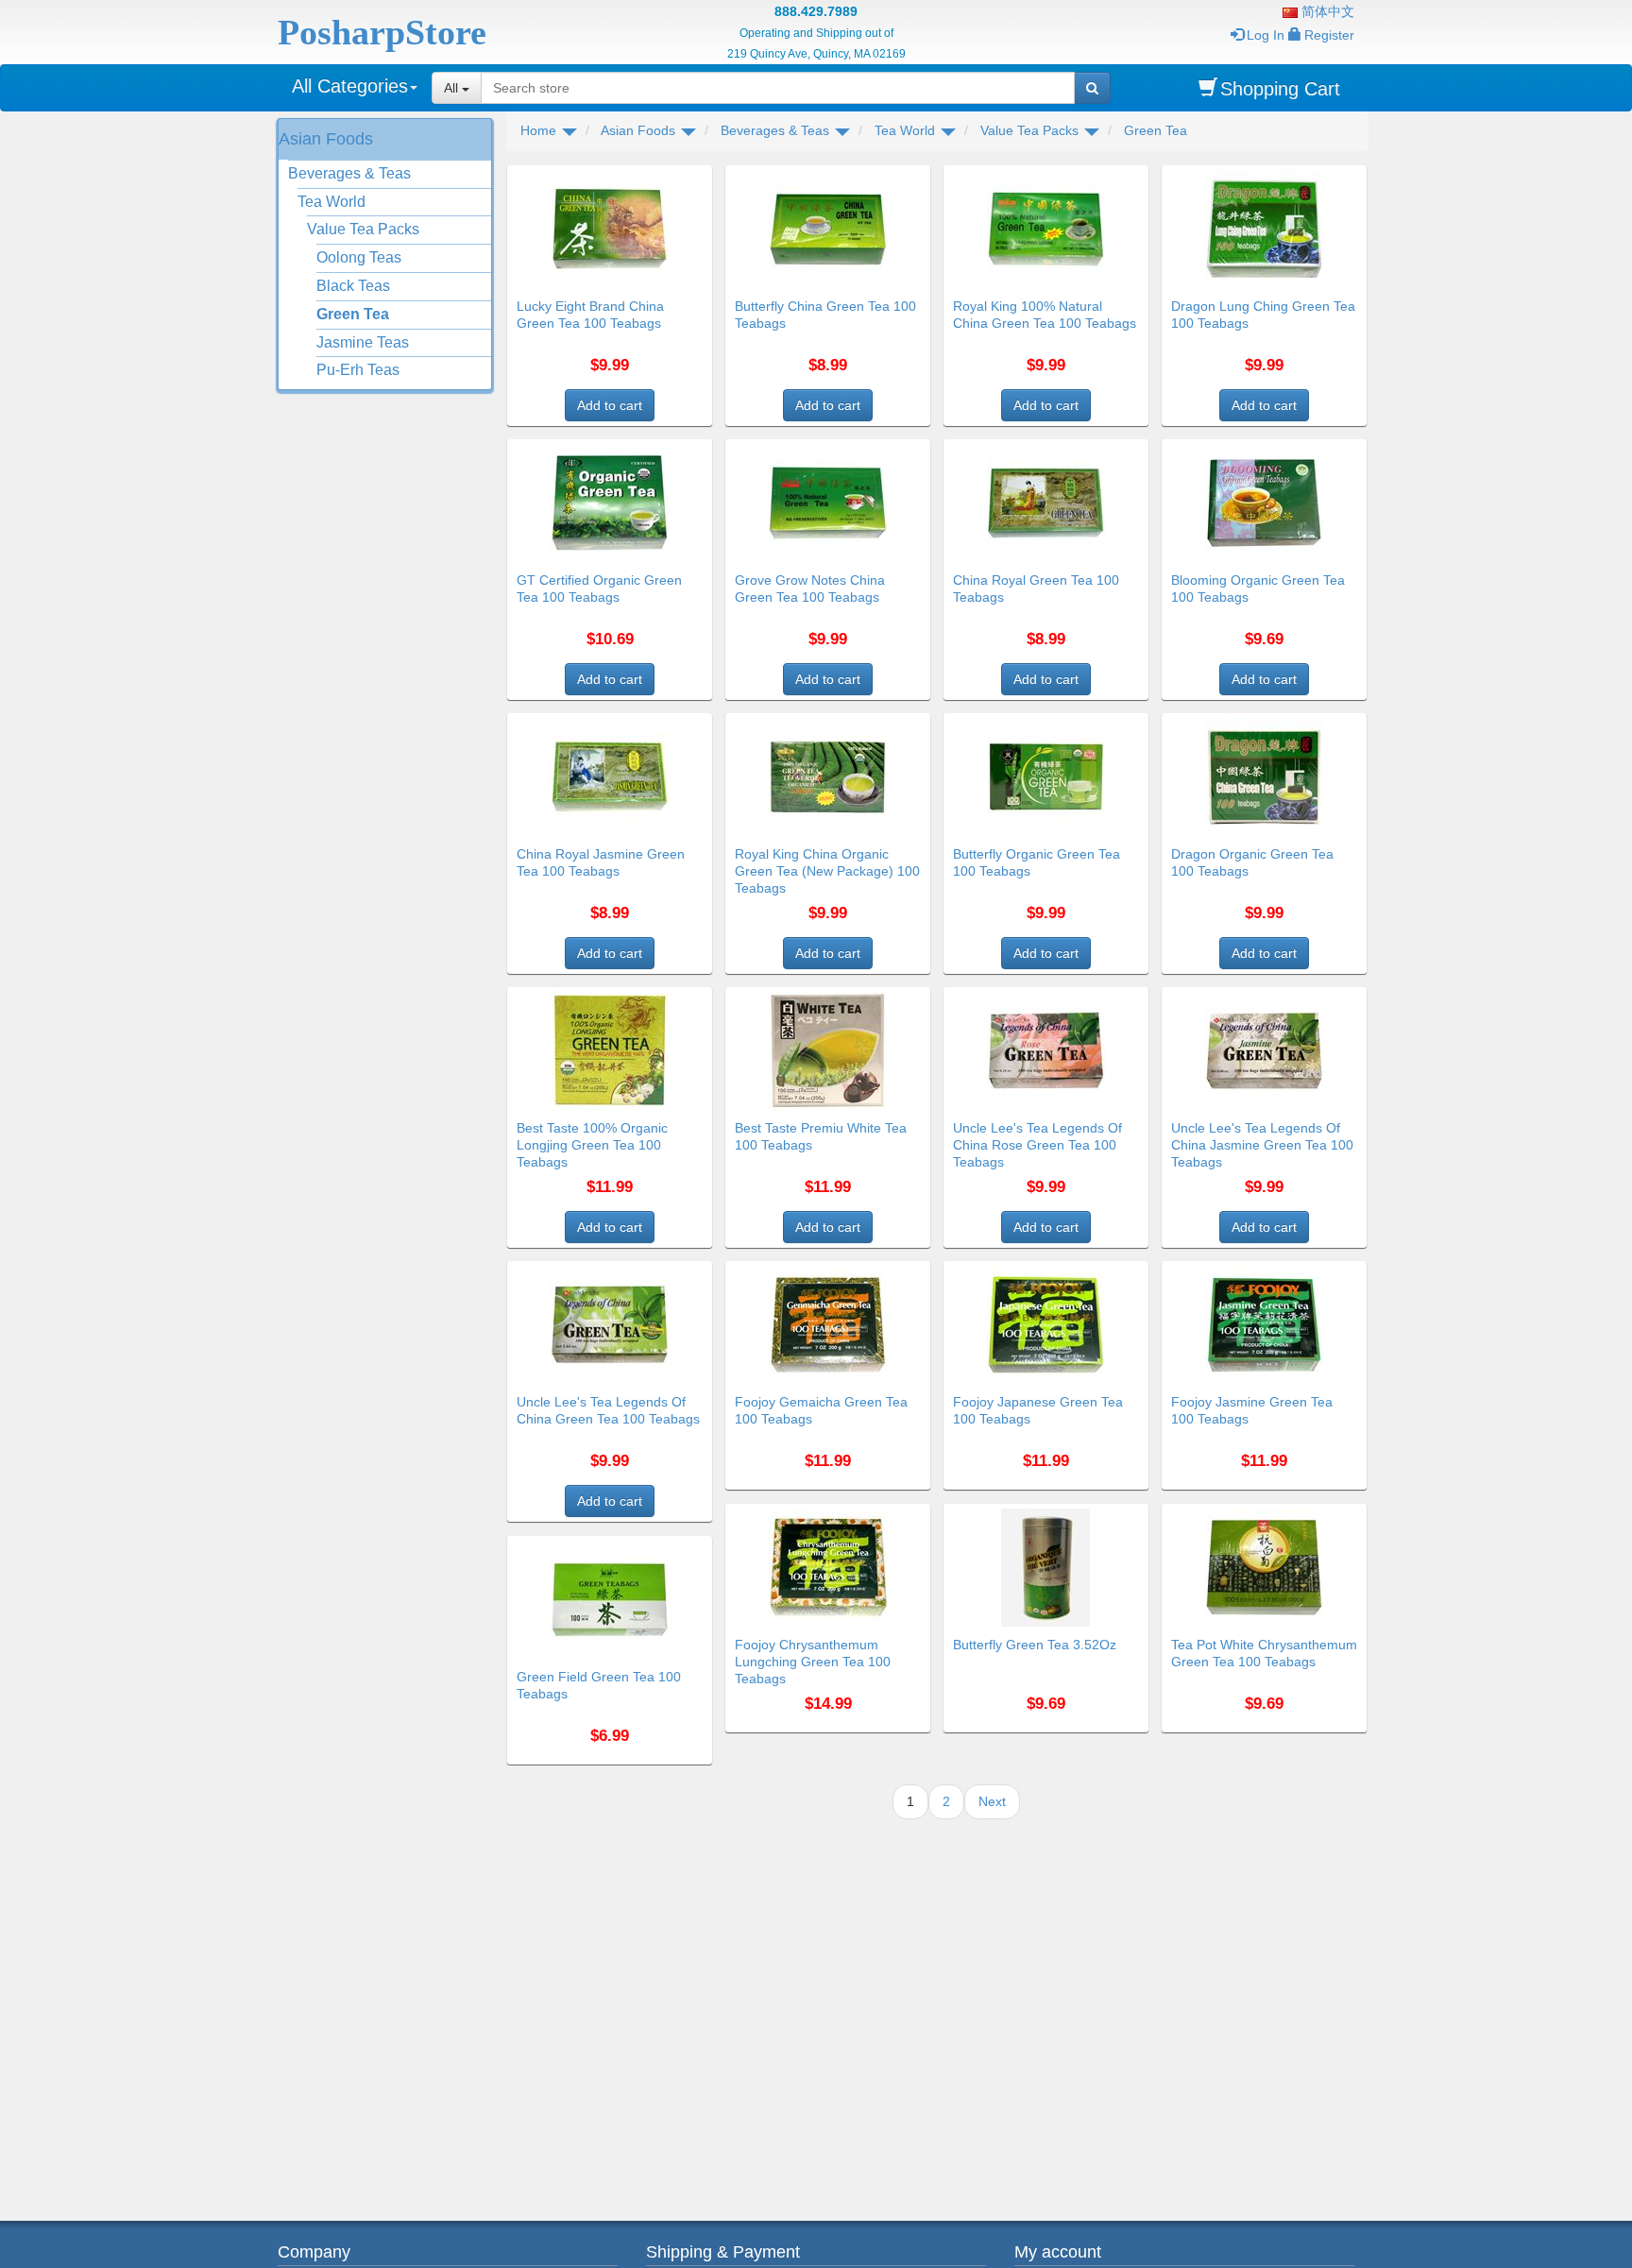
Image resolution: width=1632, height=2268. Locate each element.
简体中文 (1326, 11)
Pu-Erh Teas (358, 370)
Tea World (331, 202)
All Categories (350, 86)
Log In (1266, 35)
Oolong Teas (359, 257)
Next (992, 1801)
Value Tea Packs (363, 229)
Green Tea (353, 314)
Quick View (671, 177)
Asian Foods (326, 139)
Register (1329, 35)
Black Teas (353, 286)
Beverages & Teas (349, 173)
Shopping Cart (1280, 89)
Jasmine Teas (363, 342)
